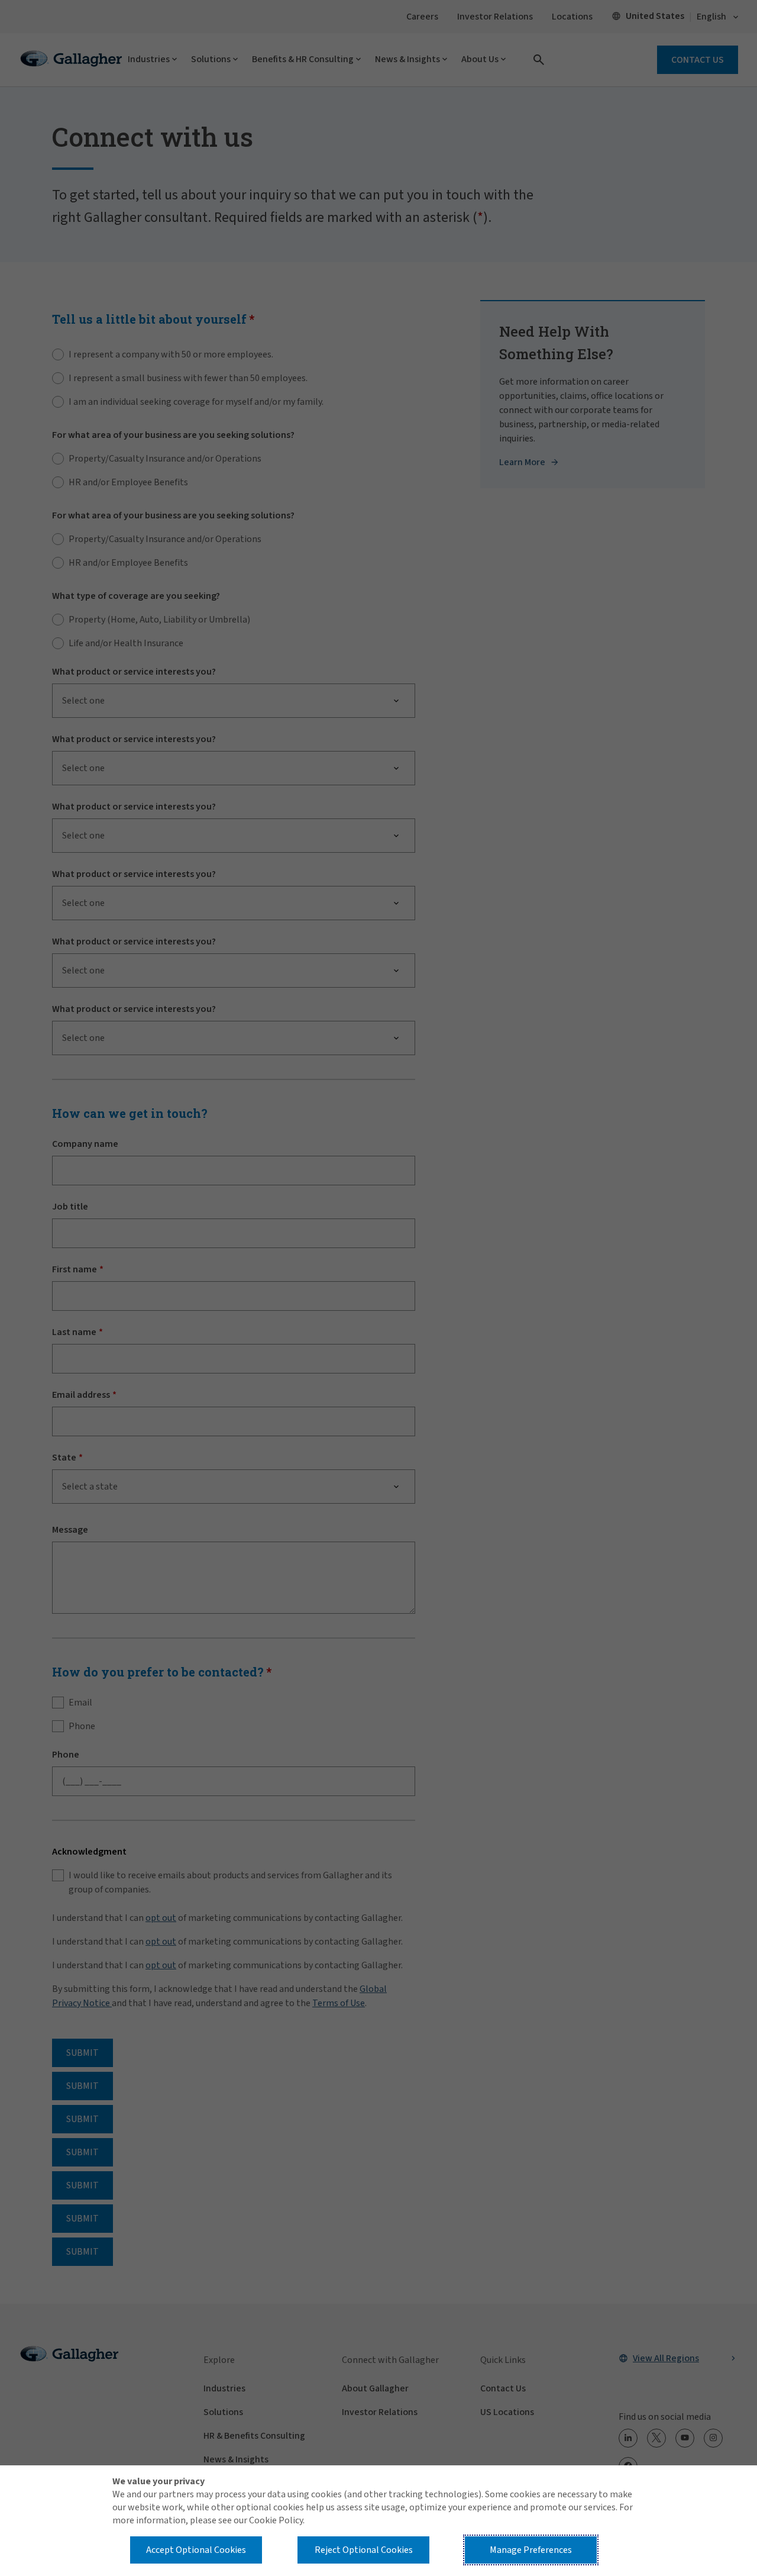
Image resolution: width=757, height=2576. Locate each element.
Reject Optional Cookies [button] (364, 2550)
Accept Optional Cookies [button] (196, 2550)
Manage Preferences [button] (531, 2550)
